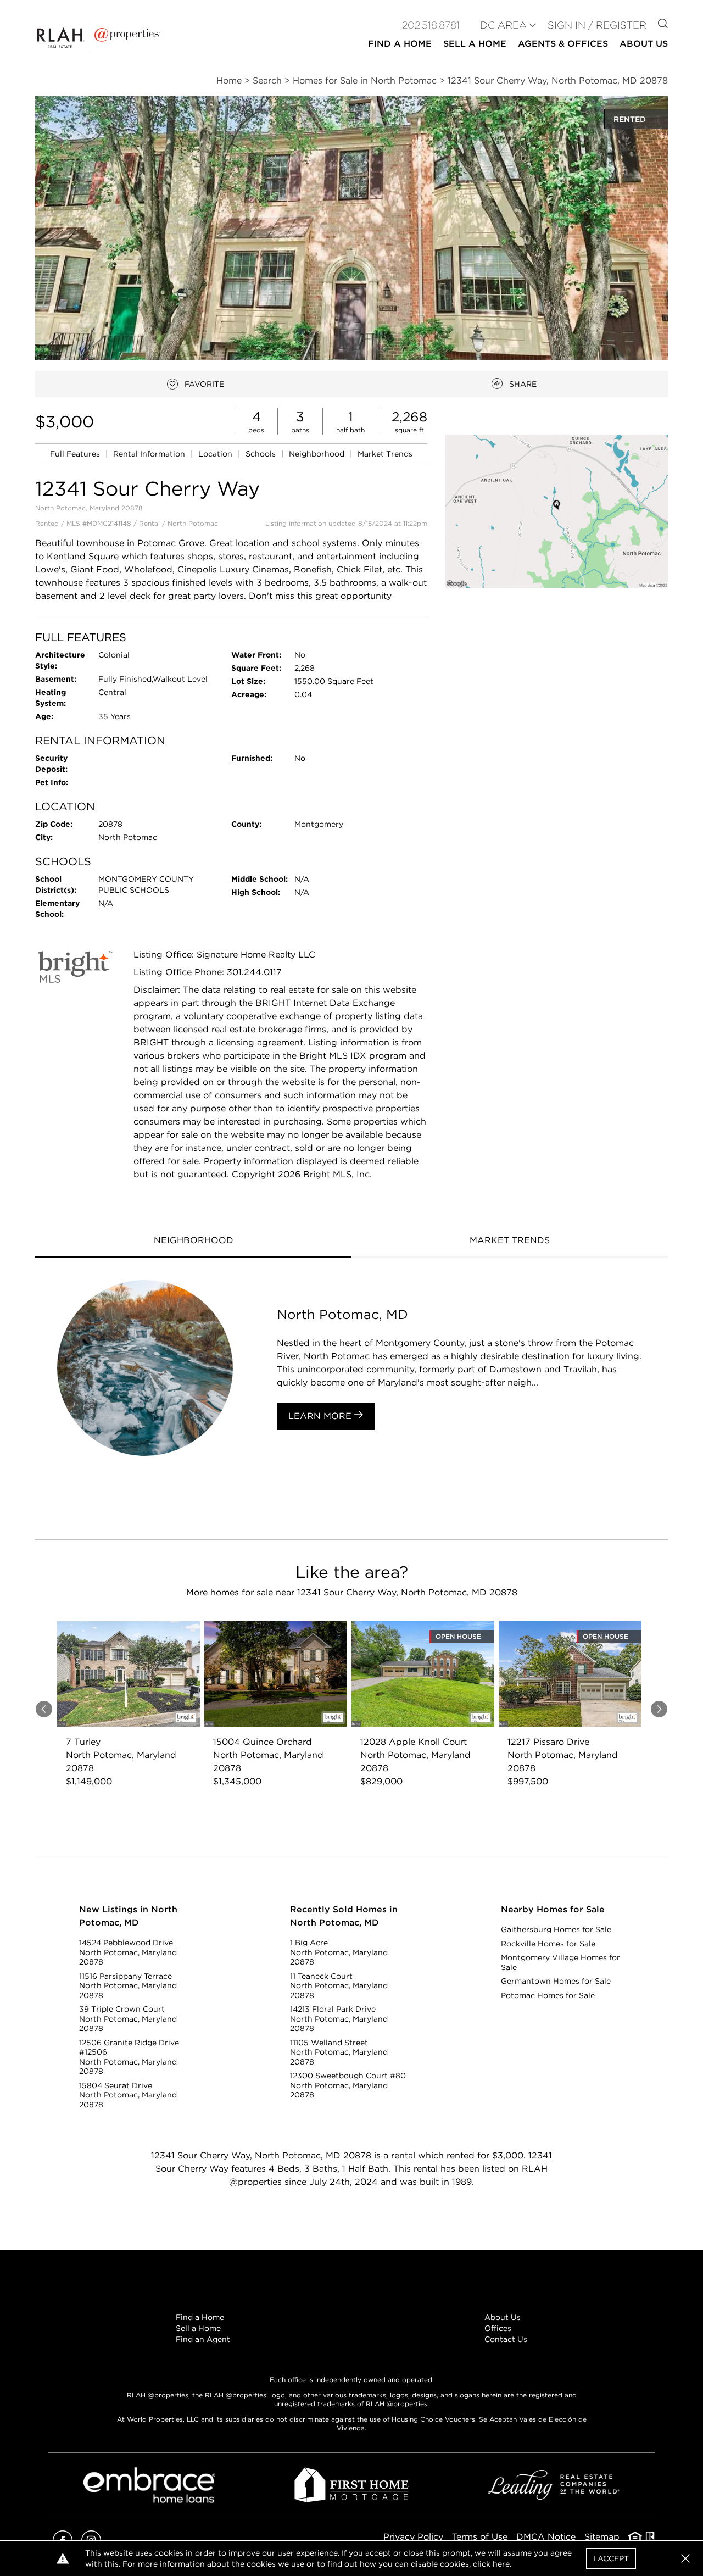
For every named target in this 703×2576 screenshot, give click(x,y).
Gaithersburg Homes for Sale (556, 1929)
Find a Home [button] (400, 44)
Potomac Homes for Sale (548, 1995)
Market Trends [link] (385, 454)
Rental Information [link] (150, 454)
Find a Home (200, 2317)
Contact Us (506, 2339)
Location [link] (216, 454)
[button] (556, 511)
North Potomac (193, 523)
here (501, 2564)
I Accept (611, 2558)
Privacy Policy (413, 2537)
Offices (498, 2328)
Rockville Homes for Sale (548, 1944)
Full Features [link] (76, 454)
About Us (503, 2317)
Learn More (321, 1416)
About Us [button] (644, 44)
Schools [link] (262, 454)
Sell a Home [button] (475, 44)
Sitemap (602, 2537)
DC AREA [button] (503, 25)
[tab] (193, 1242)
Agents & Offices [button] (563, 44)
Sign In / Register (597, 25)
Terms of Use (480, 2537)
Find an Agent (203, 2339)
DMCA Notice (546, 2537)
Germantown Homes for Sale (556, 1981)
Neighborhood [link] (318, 454)
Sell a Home (198, 2328)
